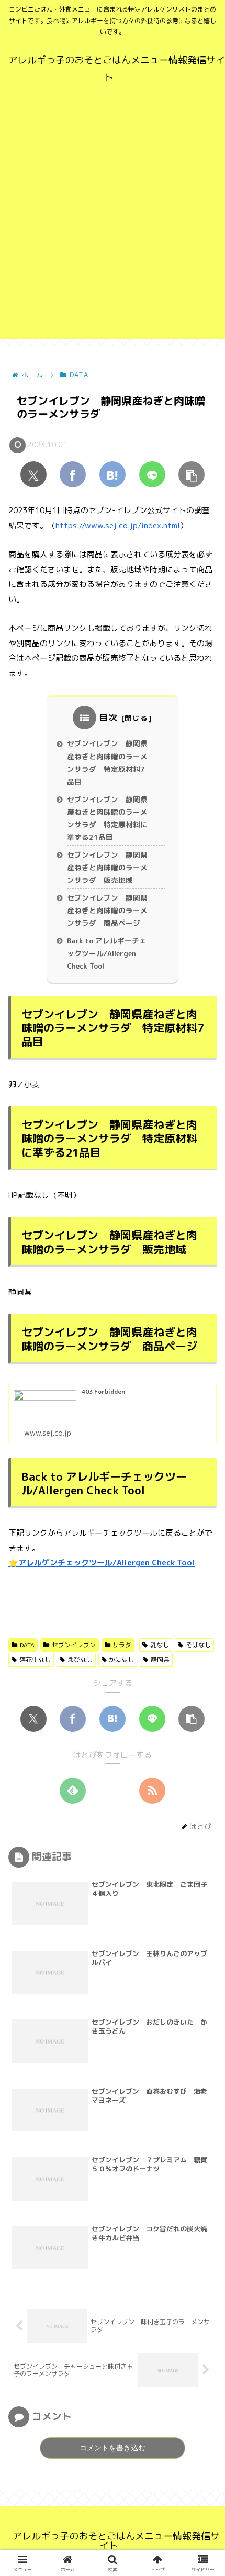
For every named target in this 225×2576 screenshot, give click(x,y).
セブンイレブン (74, 1645)
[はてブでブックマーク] (113, 474)
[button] (192, 474)
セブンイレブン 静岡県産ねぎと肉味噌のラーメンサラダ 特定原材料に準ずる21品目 (107, 818)
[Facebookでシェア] (73, 474)
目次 (108, 718)
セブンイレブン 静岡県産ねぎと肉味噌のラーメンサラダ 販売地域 (107, 868)
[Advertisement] (113, 227)
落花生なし (35, 1659)
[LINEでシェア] (152, 474)
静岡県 (160, 1659)
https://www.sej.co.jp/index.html (118, 525)
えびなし (80, 1659)
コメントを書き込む (113, 2448)
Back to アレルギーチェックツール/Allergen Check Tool (107, 953)
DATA (27, 1645)
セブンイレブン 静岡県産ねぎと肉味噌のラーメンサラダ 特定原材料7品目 (107, 762)
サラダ (122, 1645)
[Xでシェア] (33, 474)
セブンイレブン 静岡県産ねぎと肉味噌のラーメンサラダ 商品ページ (107, 911)
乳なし (160, 1645)
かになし (121, 1659)
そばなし (198, 1645)
